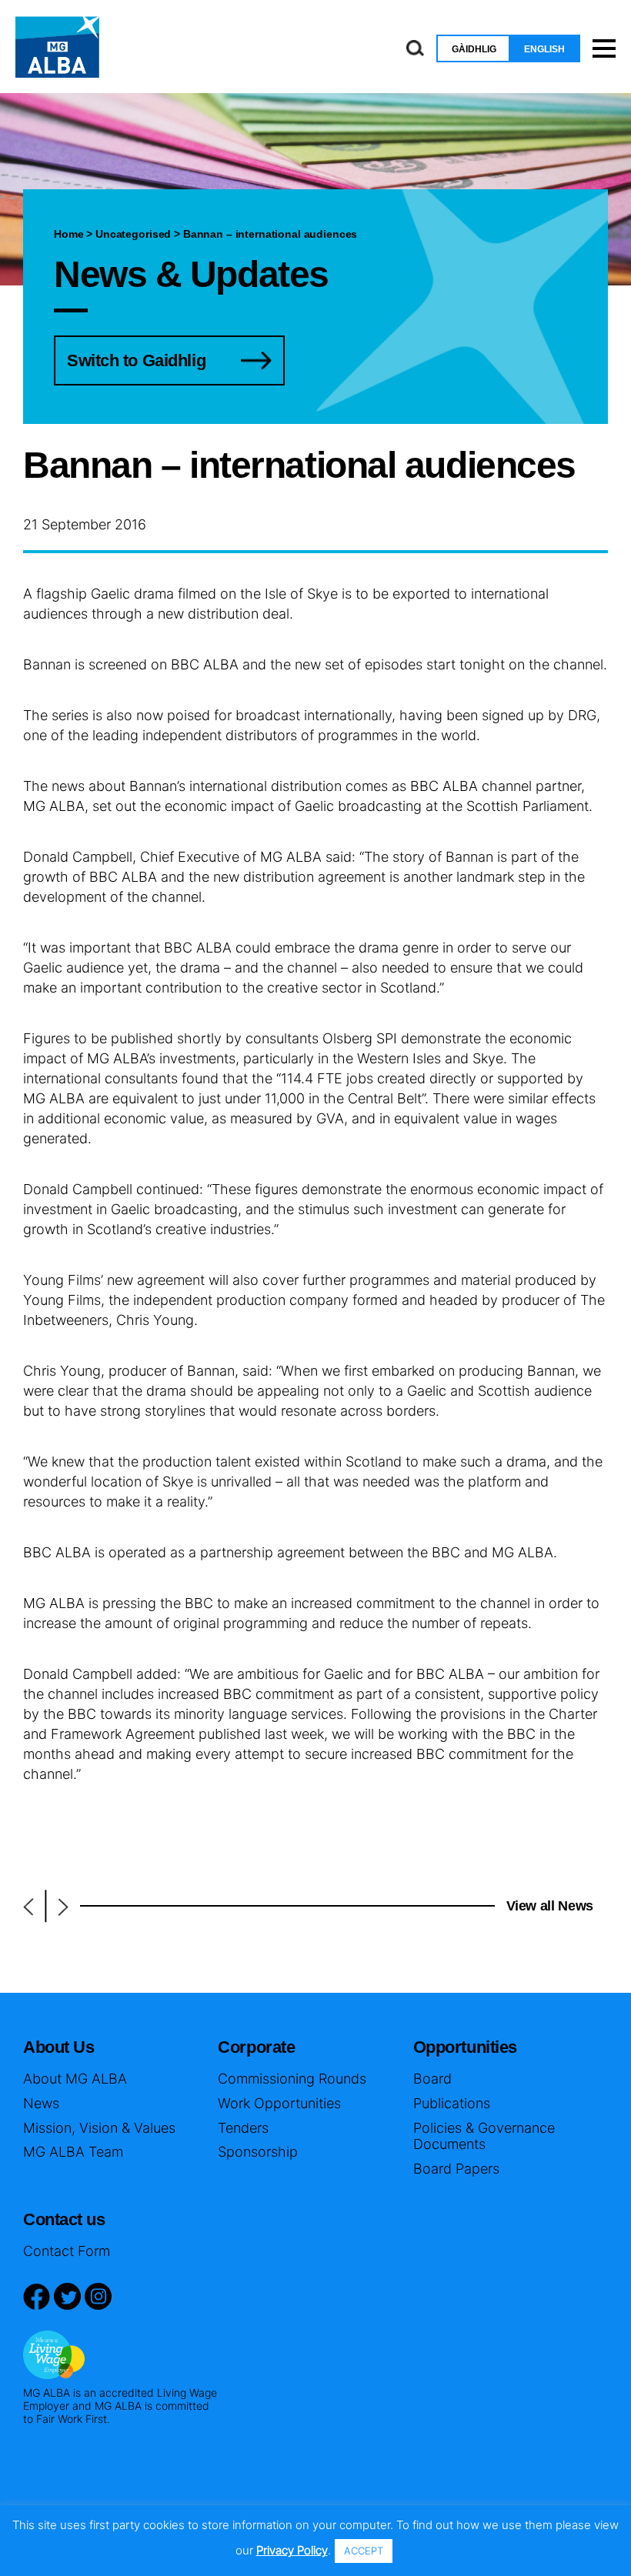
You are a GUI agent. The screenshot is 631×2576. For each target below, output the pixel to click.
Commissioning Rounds (292, 2079)
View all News (550, 1906)
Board (432, 2079)
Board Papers (456, 2169)
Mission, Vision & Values (99, 2128)
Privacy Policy (292, 2550)
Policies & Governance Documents (484, 2136)
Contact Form (67, 2251)
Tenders (243, 2128)
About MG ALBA (75, 2079)
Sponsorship (258, 2152)
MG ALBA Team (73, 2152)
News (41, 2103)
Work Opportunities (279, 2103)
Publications (452, 2103)
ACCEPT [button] (364, 2551)
